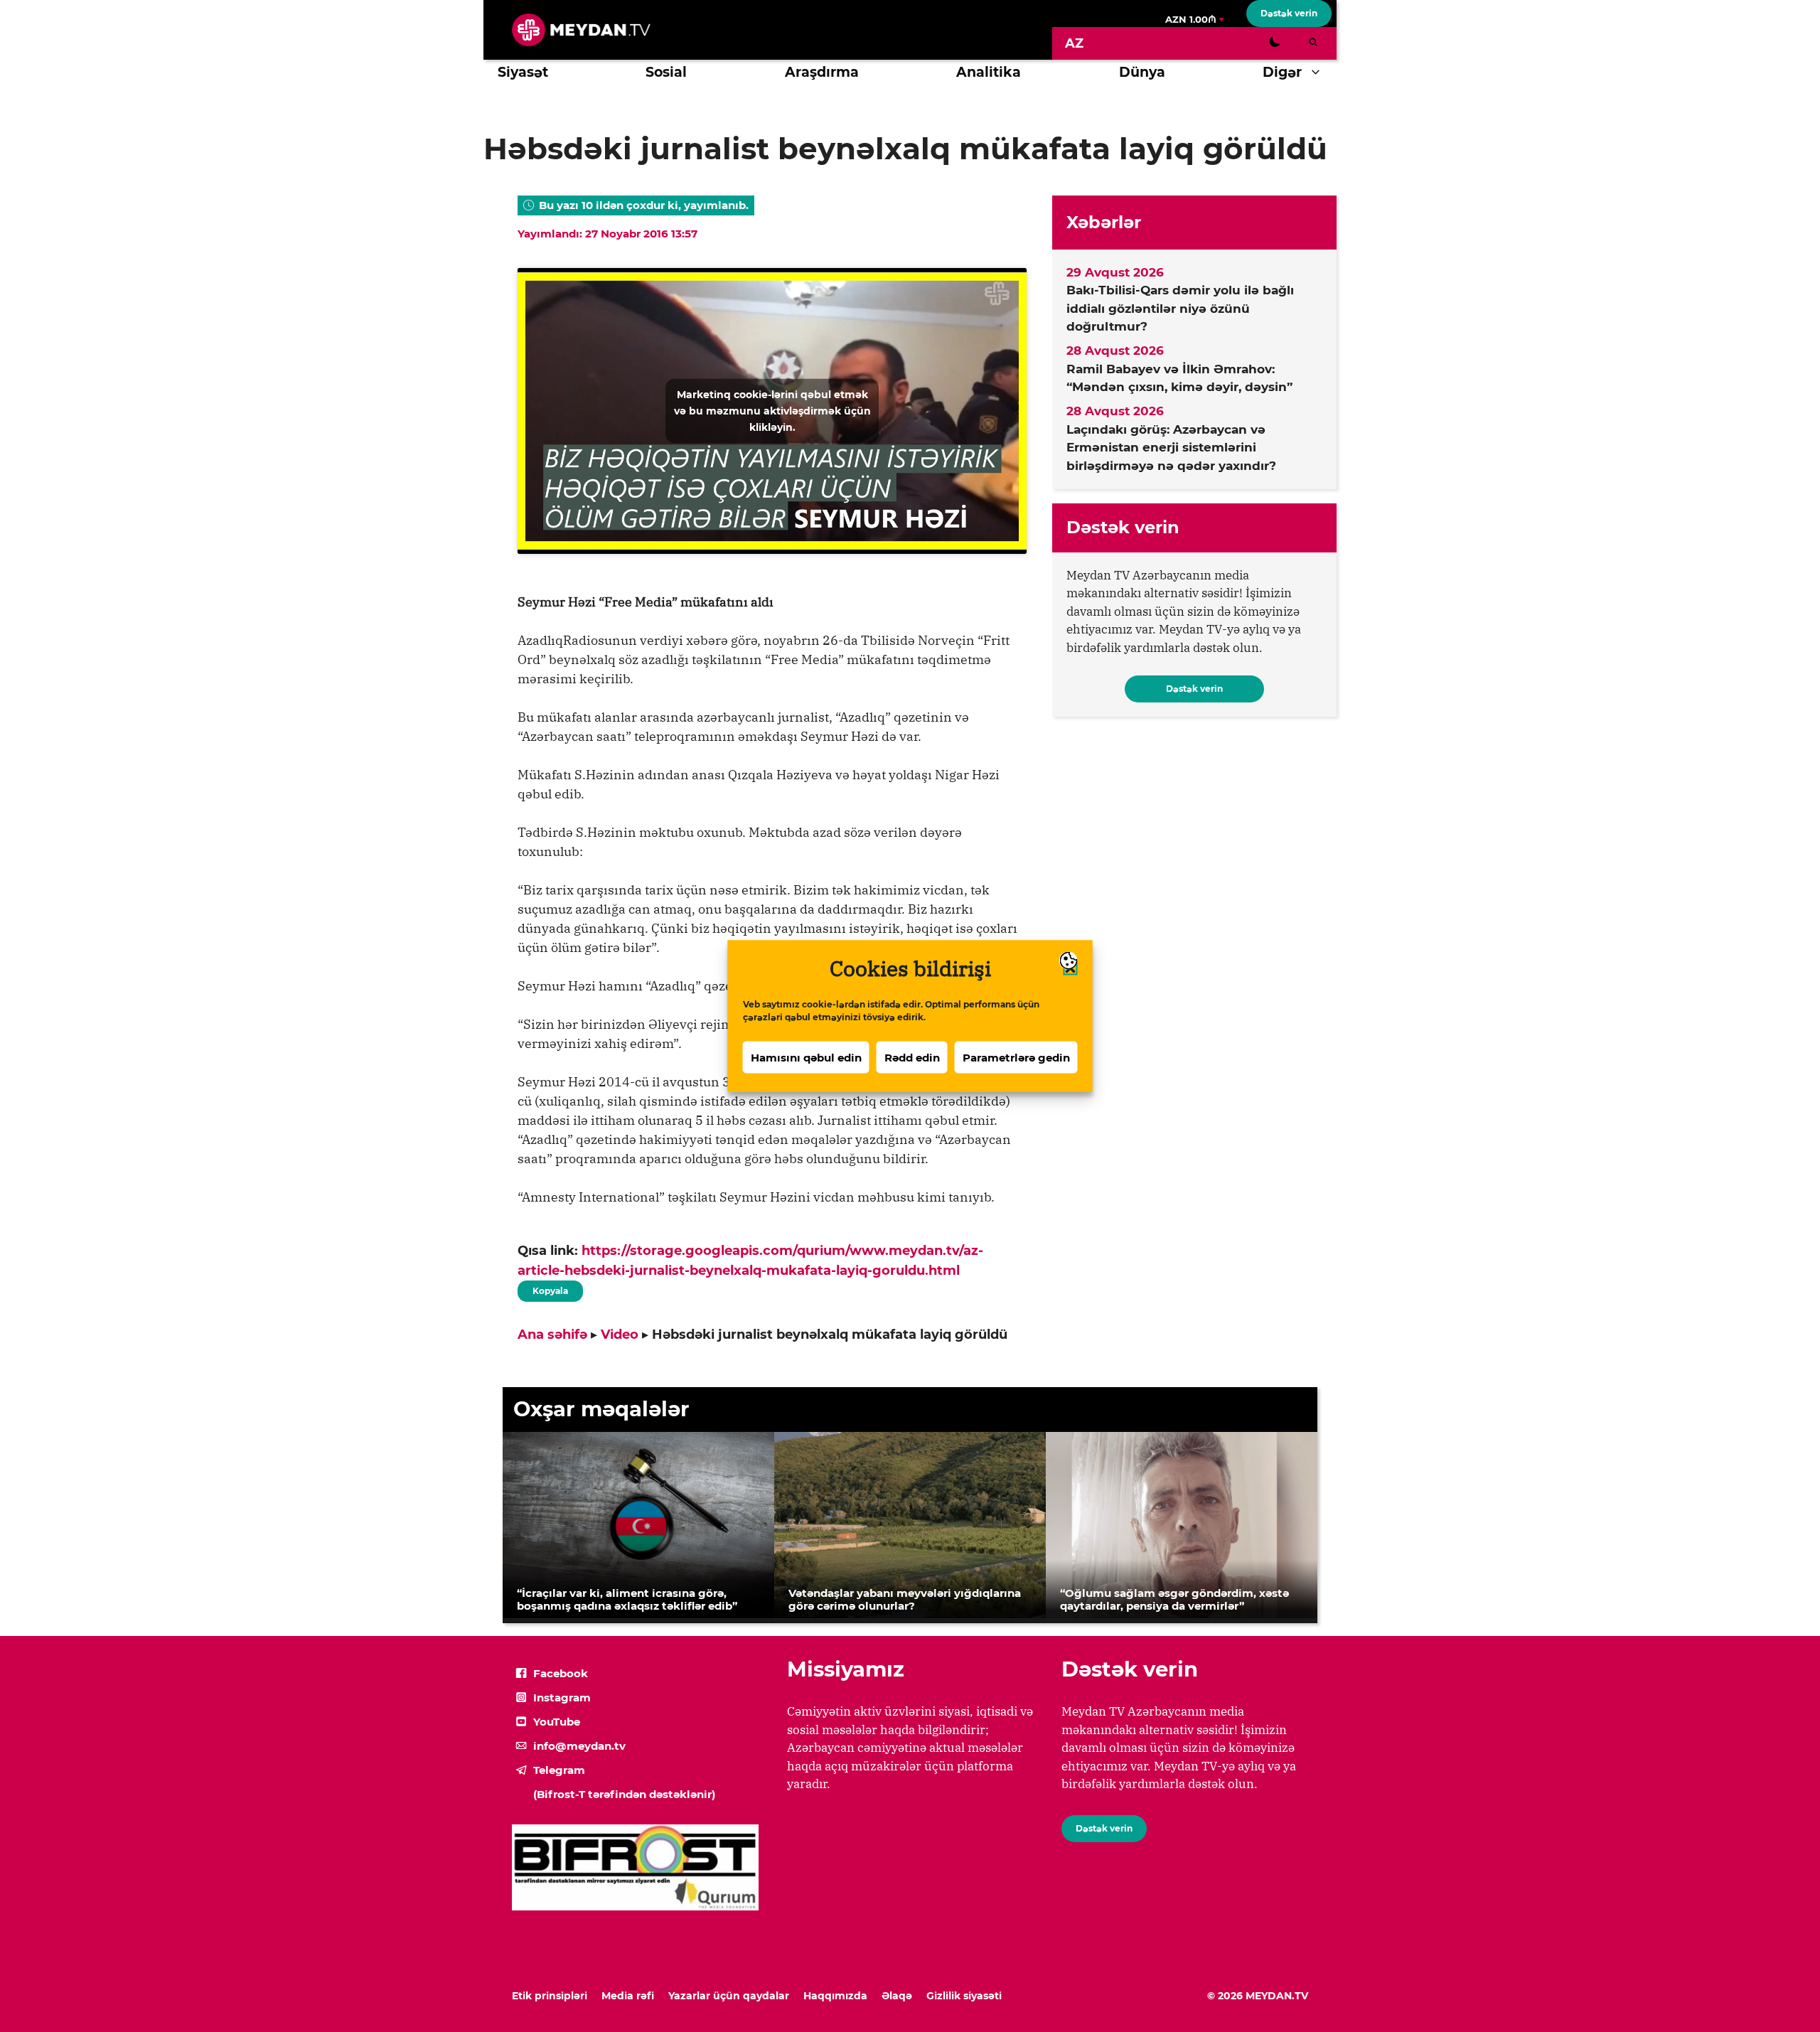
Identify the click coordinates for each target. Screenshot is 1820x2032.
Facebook (561, 1673)
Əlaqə (897, 1996)
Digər (1282, 72)
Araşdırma (822, 72)
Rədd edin (912, 1057)
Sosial (666, 72)
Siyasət (523, 72)
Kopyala (550, 1288)
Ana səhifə (552, 1335)
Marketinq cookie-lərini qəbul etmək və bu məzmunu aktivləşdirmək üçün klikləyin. (772, 410)
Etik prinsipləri (550, 1996)
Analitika (989, 72)
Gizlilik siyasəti (964, 1996)
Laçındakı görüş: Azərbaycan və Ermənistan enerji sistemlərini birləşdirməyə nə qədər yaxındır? (1171, 448)
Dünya (1142, 72)
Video (620, 1335)
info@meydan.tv (579, 1746)
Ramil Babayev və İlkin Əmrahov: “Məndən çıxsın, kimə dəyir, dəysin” (1179, 378)
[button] (1319, 73)
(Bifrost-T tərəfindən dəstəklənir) (624, 1794)
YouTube (557, 1722)
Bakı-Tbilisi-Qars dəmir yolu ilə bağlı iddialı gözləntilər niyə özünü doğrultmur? (1180, 308)
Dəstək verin (1289, 13)
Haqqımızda (835, 1996)
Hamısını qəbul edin (806, 1057)
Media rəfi (628, 1996)
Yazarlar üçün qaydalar (729, 1996)
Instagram (562, 1697)
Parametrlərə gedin (1016, 1057)
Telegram (559, 1770)
